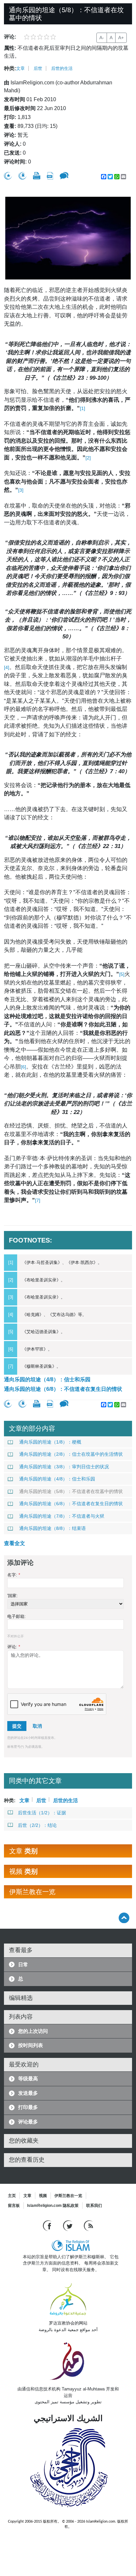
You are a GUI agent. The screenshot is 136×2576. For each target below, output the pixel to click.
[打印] (37, 176)
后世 (38, 68)
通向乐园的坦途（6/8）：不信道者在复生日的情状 (63, 1389)
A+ (121, 38)
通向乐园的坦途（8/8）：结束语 (52, 1528)
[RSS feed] (88, 2225)
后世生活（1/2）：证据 (42, 1813)
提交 (17, 1726)
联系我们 (94, 2206)
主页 (12, 2196)
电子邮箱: (17, 1616)
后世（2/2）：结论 (37, 1825)
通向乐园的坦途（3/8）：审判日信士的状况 (64, 1467)
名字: (14, 1575)
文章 (20, 68)
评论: (14, 1647)
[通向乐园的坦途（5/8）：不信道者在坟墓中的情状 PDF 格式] (50, 176)
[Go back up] (124, 1918)
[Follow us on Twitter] (68, 2225)
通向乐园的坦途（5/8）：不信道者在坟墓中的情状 (71, 1491)
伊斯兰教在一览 (68, 2196)
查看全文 (15, 1543)
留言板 (14, 2206)
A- (102, 38)
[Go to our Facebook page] (48, 2225)
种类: (10, 68)
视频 (43, 2196)
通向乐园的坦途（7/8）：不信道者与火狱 (62, 1516)
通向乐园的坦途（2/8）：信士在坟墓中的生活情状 (71, 1454)
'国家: (13, 1596)
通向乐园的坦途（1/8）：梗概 (50, 1442)
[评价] (8, 176)
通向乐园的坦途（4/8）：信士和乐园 (47, 1379)
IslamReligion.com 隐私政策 (53, 2206)
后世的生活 (62, 68)
